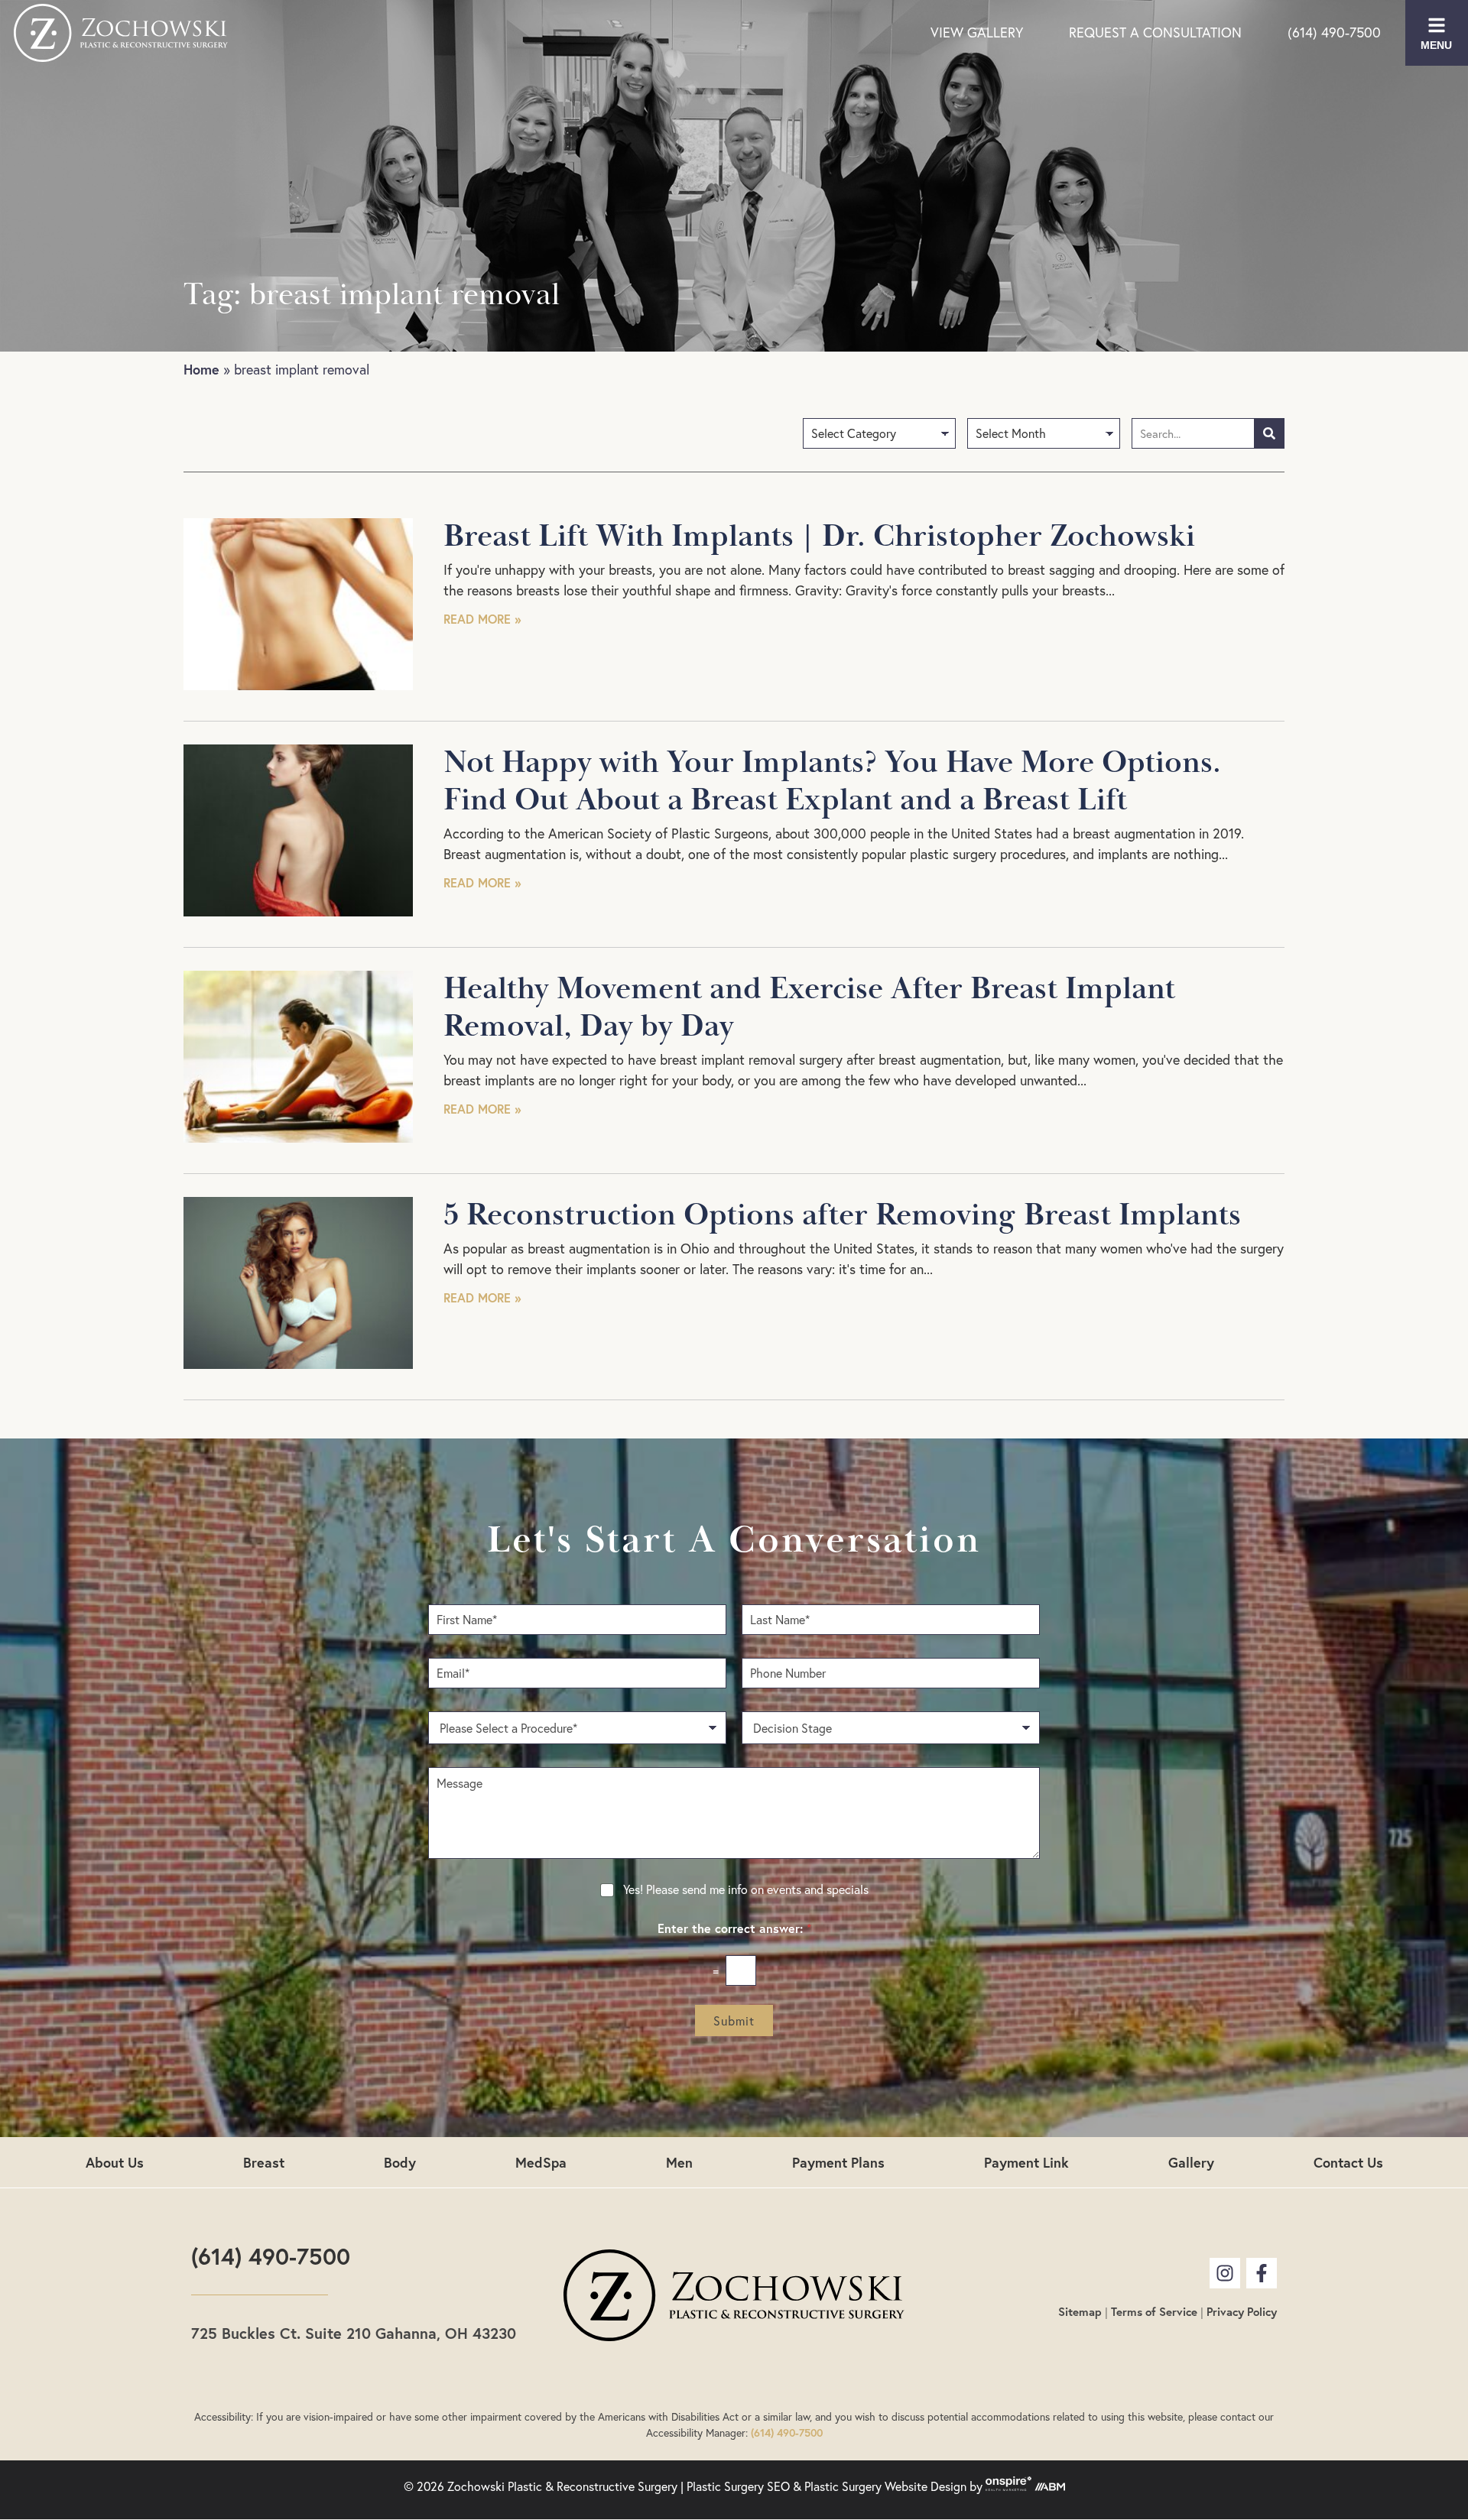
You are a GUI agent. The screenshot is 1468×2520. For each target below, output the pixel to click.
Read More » (482, 619)
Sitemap (1080, 2312)
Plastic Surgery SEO (738, 2486)
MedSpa (541, 2162)
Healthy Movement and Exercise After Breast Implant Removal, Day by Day (809, 1008)
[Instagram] (1225, 2273)
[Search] (1269, 433)
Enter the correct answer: (734, 1928)
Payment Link (1026, 2162)
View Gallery (977, 32)
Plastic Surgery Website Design (885, 2486)
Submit (734, 2021)
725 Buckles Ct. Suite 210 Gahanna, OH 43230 (354, 2333)
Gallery (1191, 2162)
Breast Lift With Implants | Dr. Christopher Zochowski (819, 537)
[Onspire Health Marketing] (1008, 2486)
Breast (264, 2162)
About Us (115, 2162)
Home (201, 369)
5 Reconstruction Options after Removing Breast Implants (842, 1215)
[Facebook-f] (1262, 2273)
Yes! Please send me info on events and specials (746, 1889)
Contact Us (1348, 2162)
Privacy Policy (1242, 2312)
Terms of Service (1154, 2312)
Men (679, 2162)
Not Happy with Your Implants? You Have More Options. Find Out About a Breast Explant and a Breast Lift (832, 782)
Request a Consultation (1155, 32)
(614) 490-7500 (1334, 32)
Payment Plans (838, 2162)
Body (400, 2162)
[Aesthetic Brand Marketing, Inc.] (1050, 2486)
